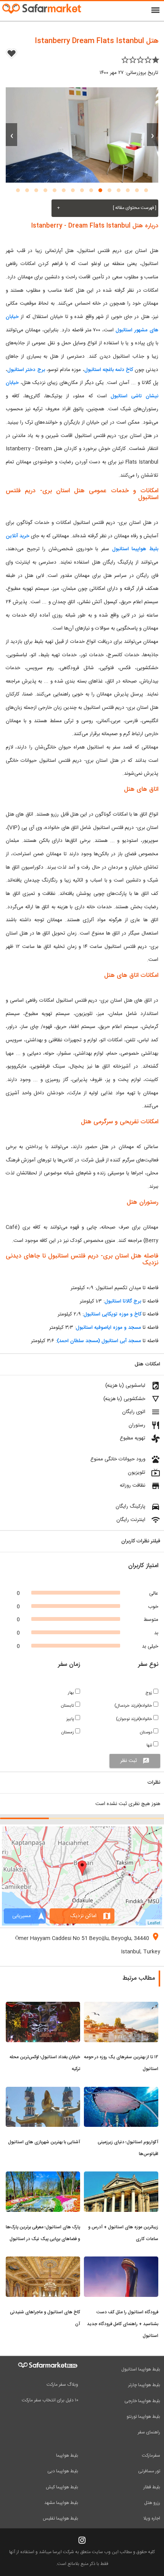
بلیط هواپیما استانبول (141, 2369)
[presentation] (153, 135)
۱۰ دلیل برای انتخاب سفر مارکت (50, 2400)
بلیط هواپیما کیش (62, 2487)
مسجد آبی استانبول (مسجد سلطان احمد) (99, 1341)
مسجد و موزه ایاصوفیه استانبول (109, 1328)
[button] (146, 190)
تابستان (68, 1706)
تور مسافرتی (149, 2471)
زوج (149, 1693)
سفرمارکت (151, 2456)
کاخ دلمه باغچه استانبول (109, 370)
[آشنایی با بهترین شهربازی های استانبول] (43, 2091)
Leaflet (154, 1922)
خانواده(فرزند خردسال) (134, 1706)
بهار (72, 1693)
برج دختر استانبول (26, 370)
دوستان (147, 1732)
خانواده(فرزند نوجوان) (135, 1719)
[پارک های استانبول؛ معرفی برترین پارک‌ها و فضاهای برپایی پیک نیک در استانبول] (43, 2176)
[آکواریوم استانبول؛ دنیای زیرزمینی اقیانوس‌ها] (121, 2091)
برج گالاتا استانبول (123, 1301)
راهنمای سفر (149, 2432)
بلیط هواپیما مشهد (61, 2503)
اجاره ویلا (152, 2518)
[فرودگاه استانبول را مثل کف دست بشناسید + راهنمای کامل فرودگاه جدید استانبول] (121, 2261)
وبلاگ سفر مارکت (62, 2385)
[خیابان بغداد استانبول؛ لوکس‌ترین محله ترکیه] (43, 2006)
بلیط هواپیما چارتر (144, 2385)
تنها (150, 1745)
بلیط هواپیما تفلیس (60, 2518)
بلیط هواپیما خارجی (142, 2401)
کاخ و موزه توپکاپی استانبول (112, 1314)
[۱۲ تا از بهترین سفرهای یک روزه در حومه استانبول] (121, 2006)
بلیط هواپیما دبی (63, 2471)
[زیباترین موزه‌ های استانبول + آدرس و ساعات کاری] (121, 2176)
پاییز (71, 1719)
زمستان (68, 1732)
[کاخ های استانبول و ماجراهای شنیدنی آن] (43, 2261)
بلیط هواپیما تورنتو (143, 2417)
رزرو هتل (152, 2503)
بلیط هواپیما (67, 2456)
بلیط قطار (152, 2487)
